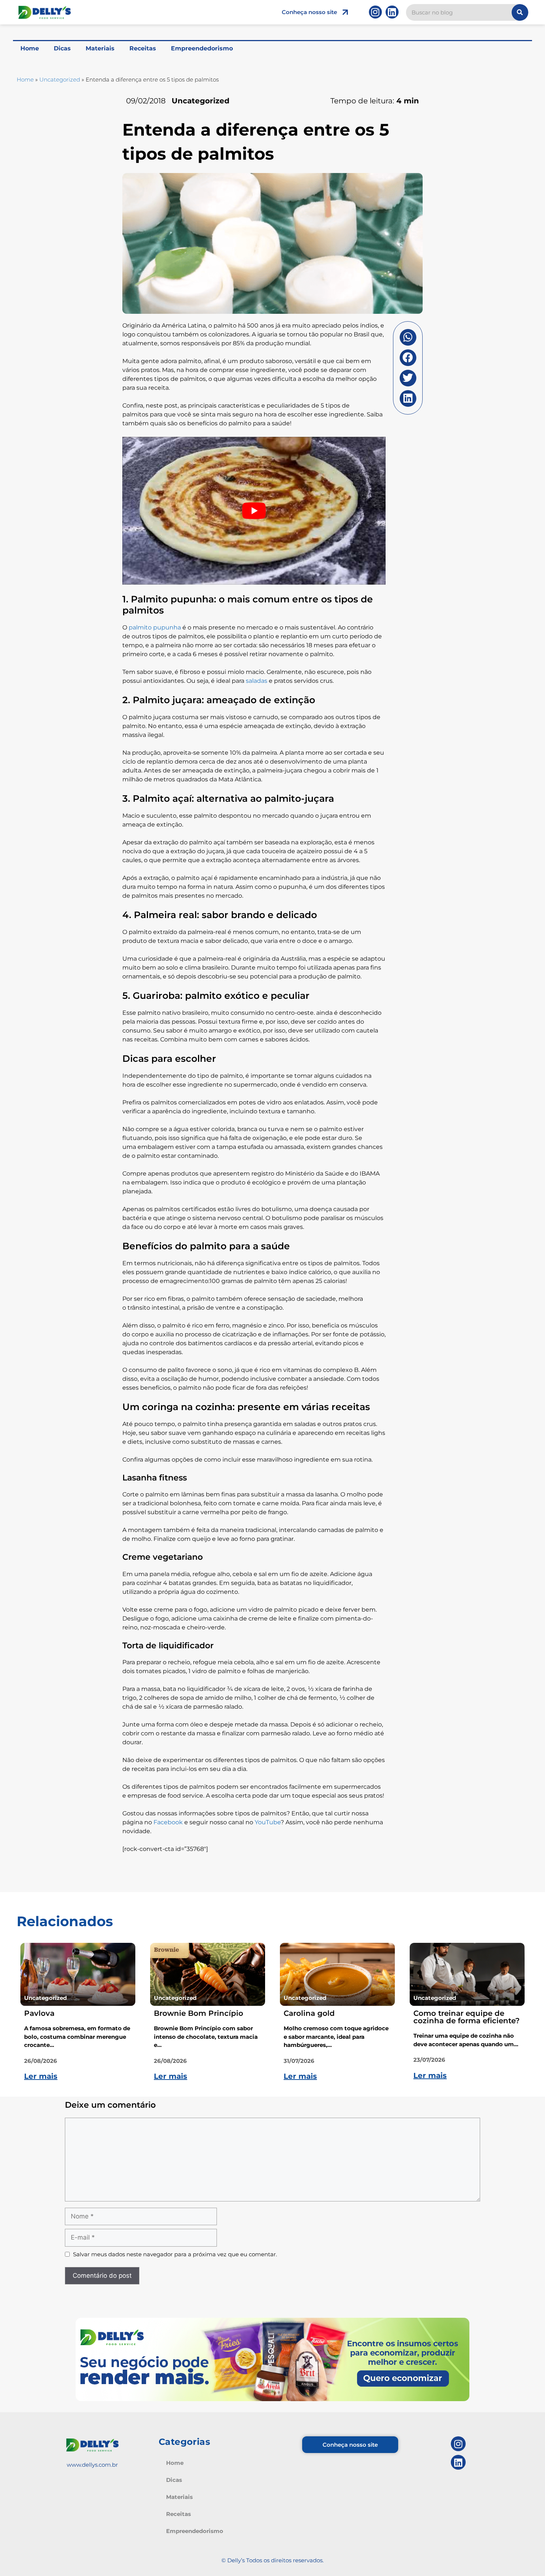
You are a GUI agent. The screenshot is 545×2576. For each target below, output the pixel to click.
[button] (408, 337)
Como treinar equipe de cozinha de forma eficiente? (467, 2017)
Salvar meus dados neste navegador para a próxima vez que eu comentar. (175, 2254)
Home (30, 48)
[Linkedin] (392, 12)
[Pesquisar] (520, 12)
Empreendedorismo (202, 48)
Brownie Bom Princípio (199, 2013)
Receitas (143, 48)
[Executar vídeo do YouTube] (254, 511)
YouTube (268, 1822)
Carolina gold (309, 2013)
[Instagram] (375, 12)
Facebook (168, 1822)
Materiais (100, 48)
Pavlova (39, 2013)
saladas (257, 681)
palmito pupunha (155, 627)
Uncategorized (60, 79)
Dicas (62, 48)
